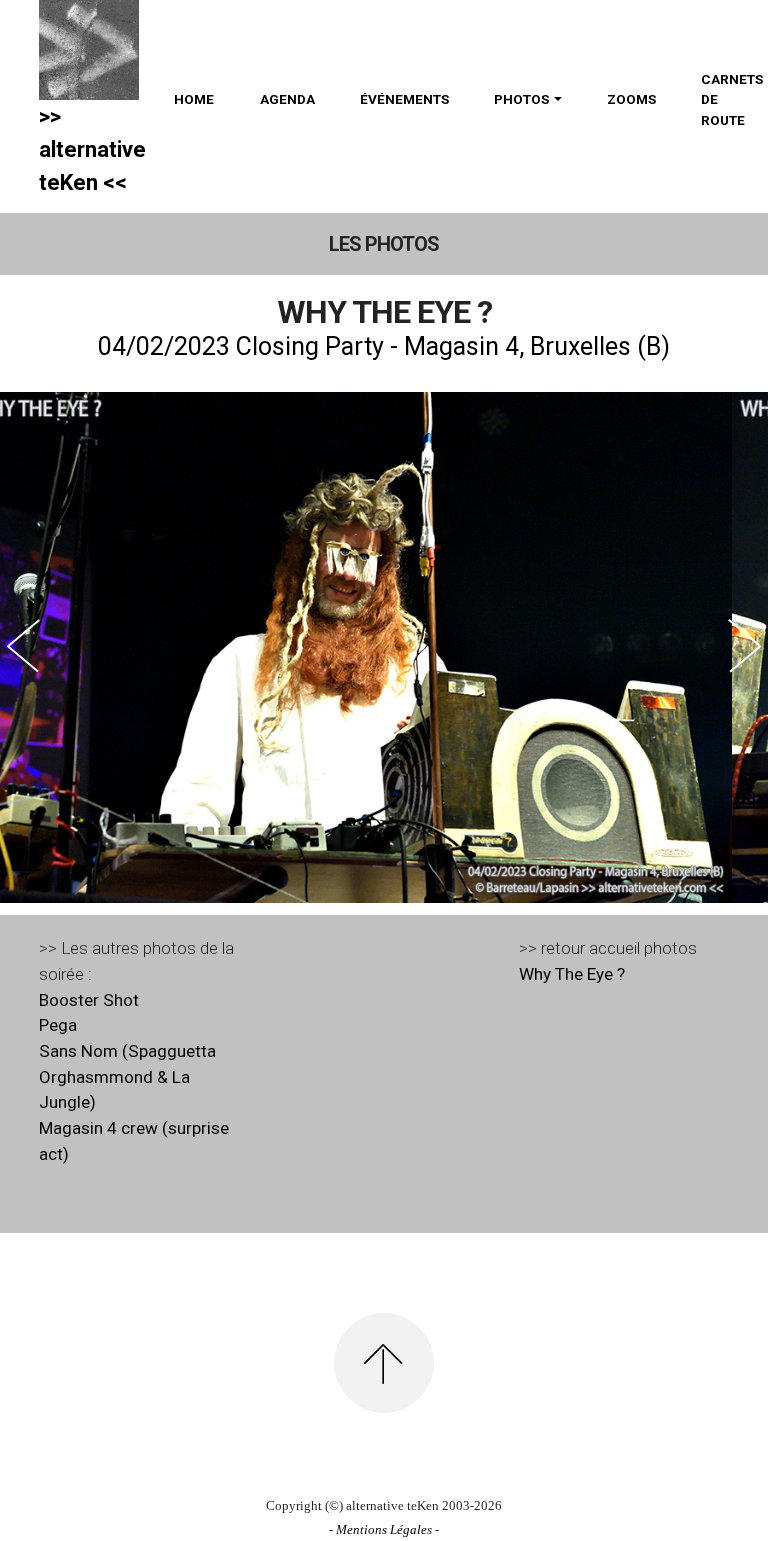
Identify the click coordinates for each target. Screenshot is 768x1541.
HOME (194, 99)
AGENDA (287, 99)
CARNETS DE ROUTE (732, 99)
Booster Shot (89, 1000)
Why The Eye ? (572, 974)
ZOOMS (631, 99)
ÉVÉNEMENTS (404, 99)
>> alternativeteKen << (92, 149)
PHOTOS (521, 99)
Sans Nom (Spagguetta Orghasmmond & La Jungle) (127, 1076)
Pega (58, 1025)
